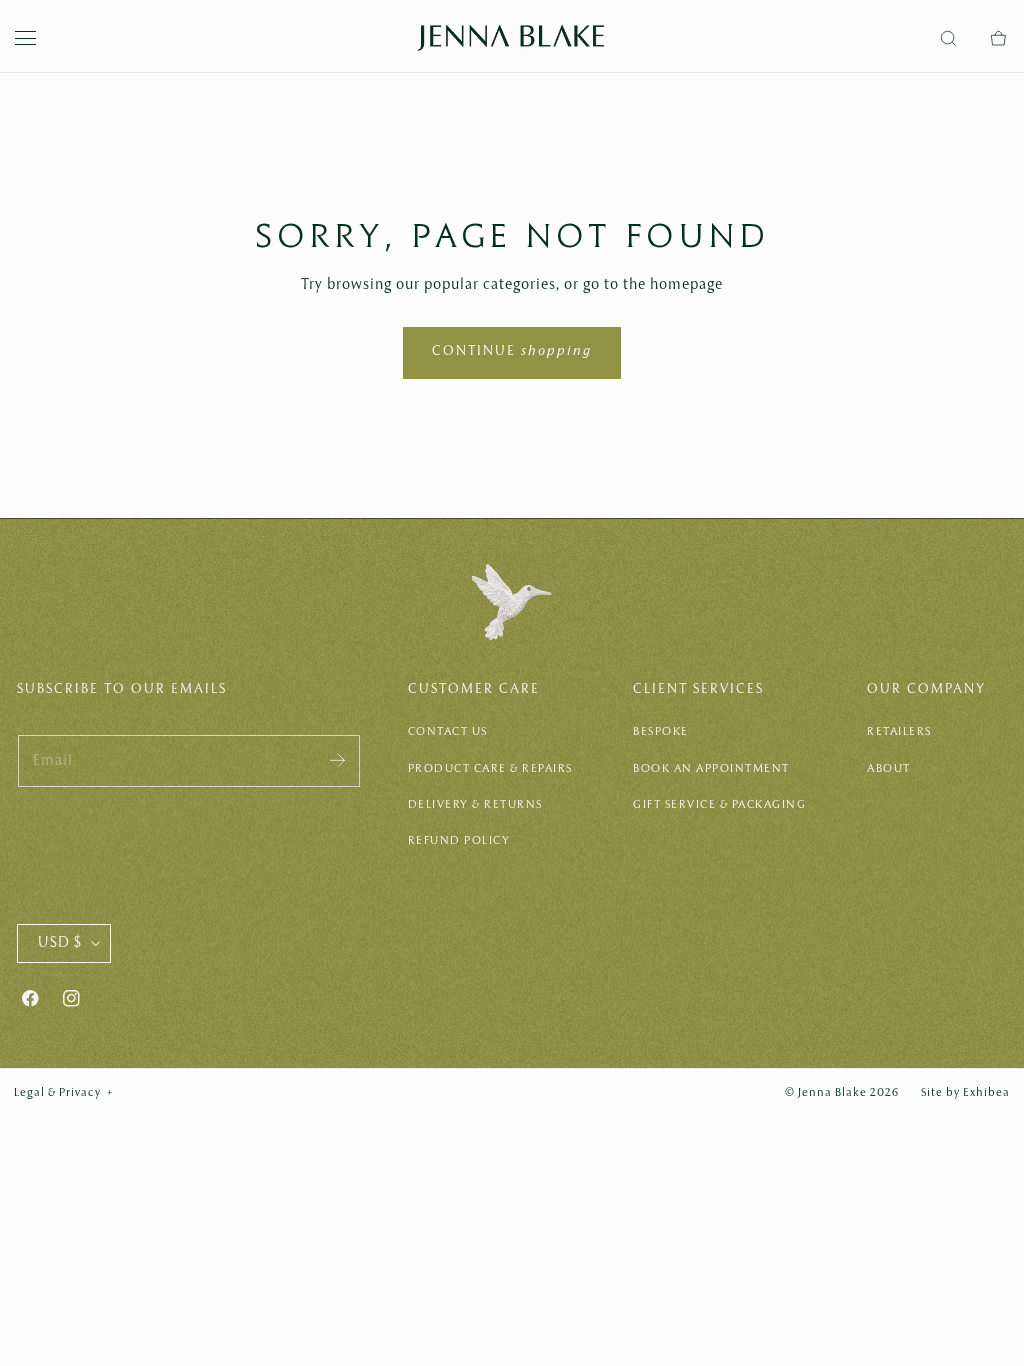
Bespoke (661, 732)
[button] (26, 38)
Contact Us (448, 732)
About (889, 769)
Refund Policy (459, 841)
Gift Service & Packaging (719, 805)
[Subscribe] (337, 759)
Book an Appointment (711, 769)
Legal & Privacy (64, 1093)
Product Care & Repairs (490, 769)
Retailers (899, 732)
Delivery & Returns (475, 805)
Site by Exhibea (965, 1093)
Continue (512, 351)
